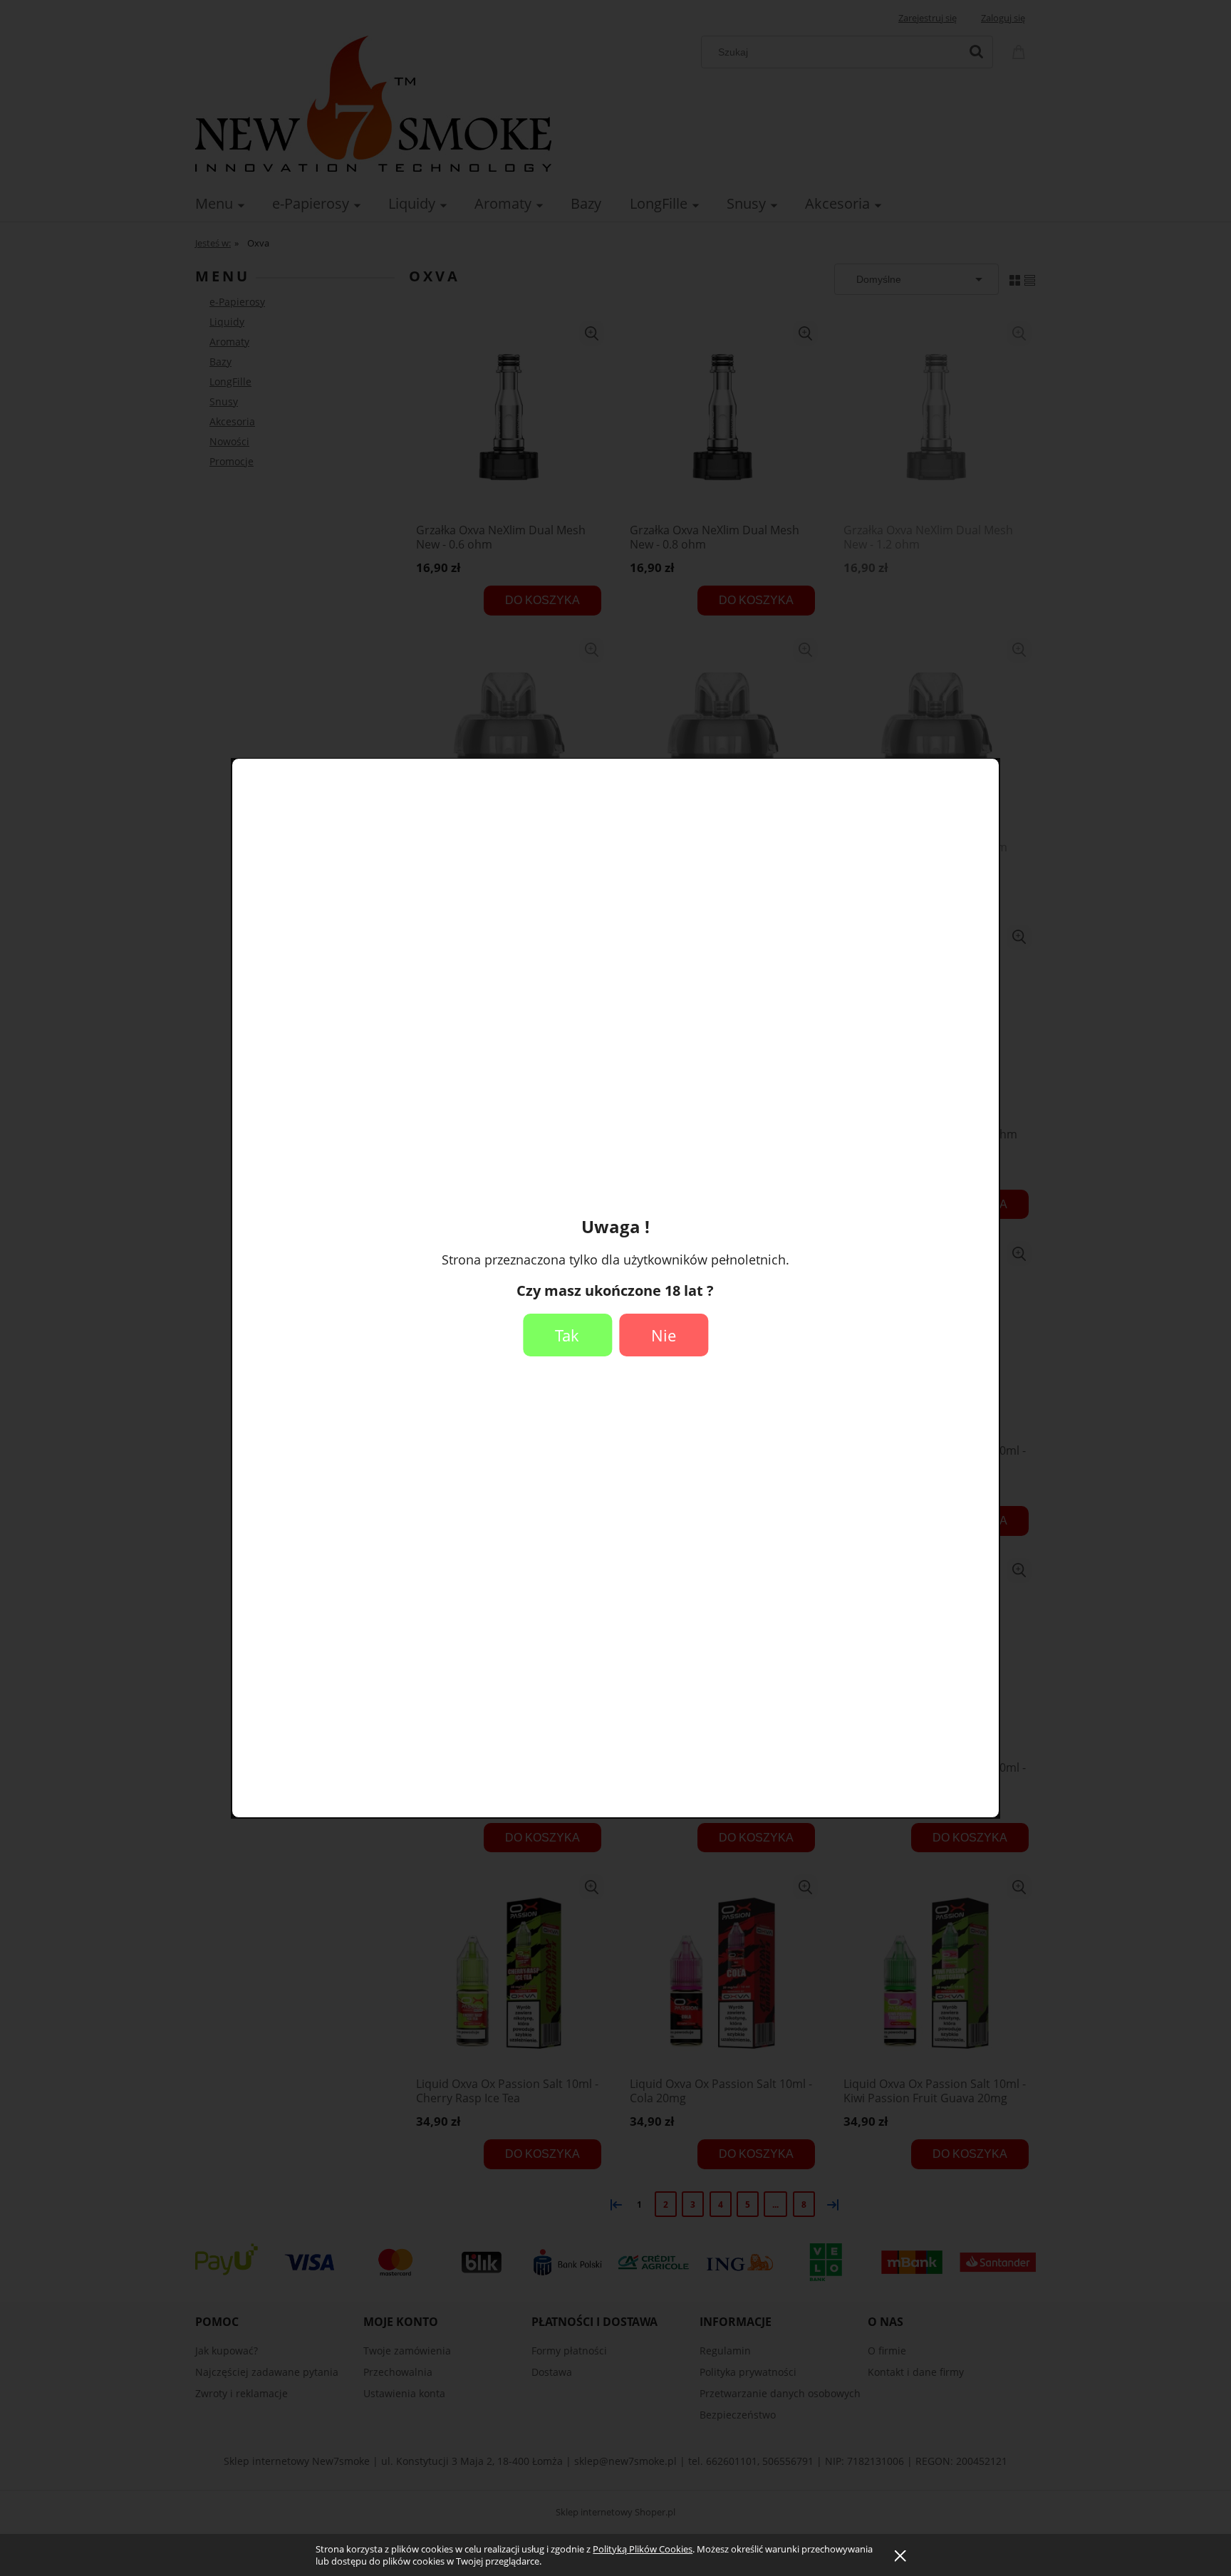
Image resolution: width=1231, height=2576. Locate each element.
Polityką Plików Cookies (643, 2549)
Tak (567, 1335)
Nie (664, 1335)
